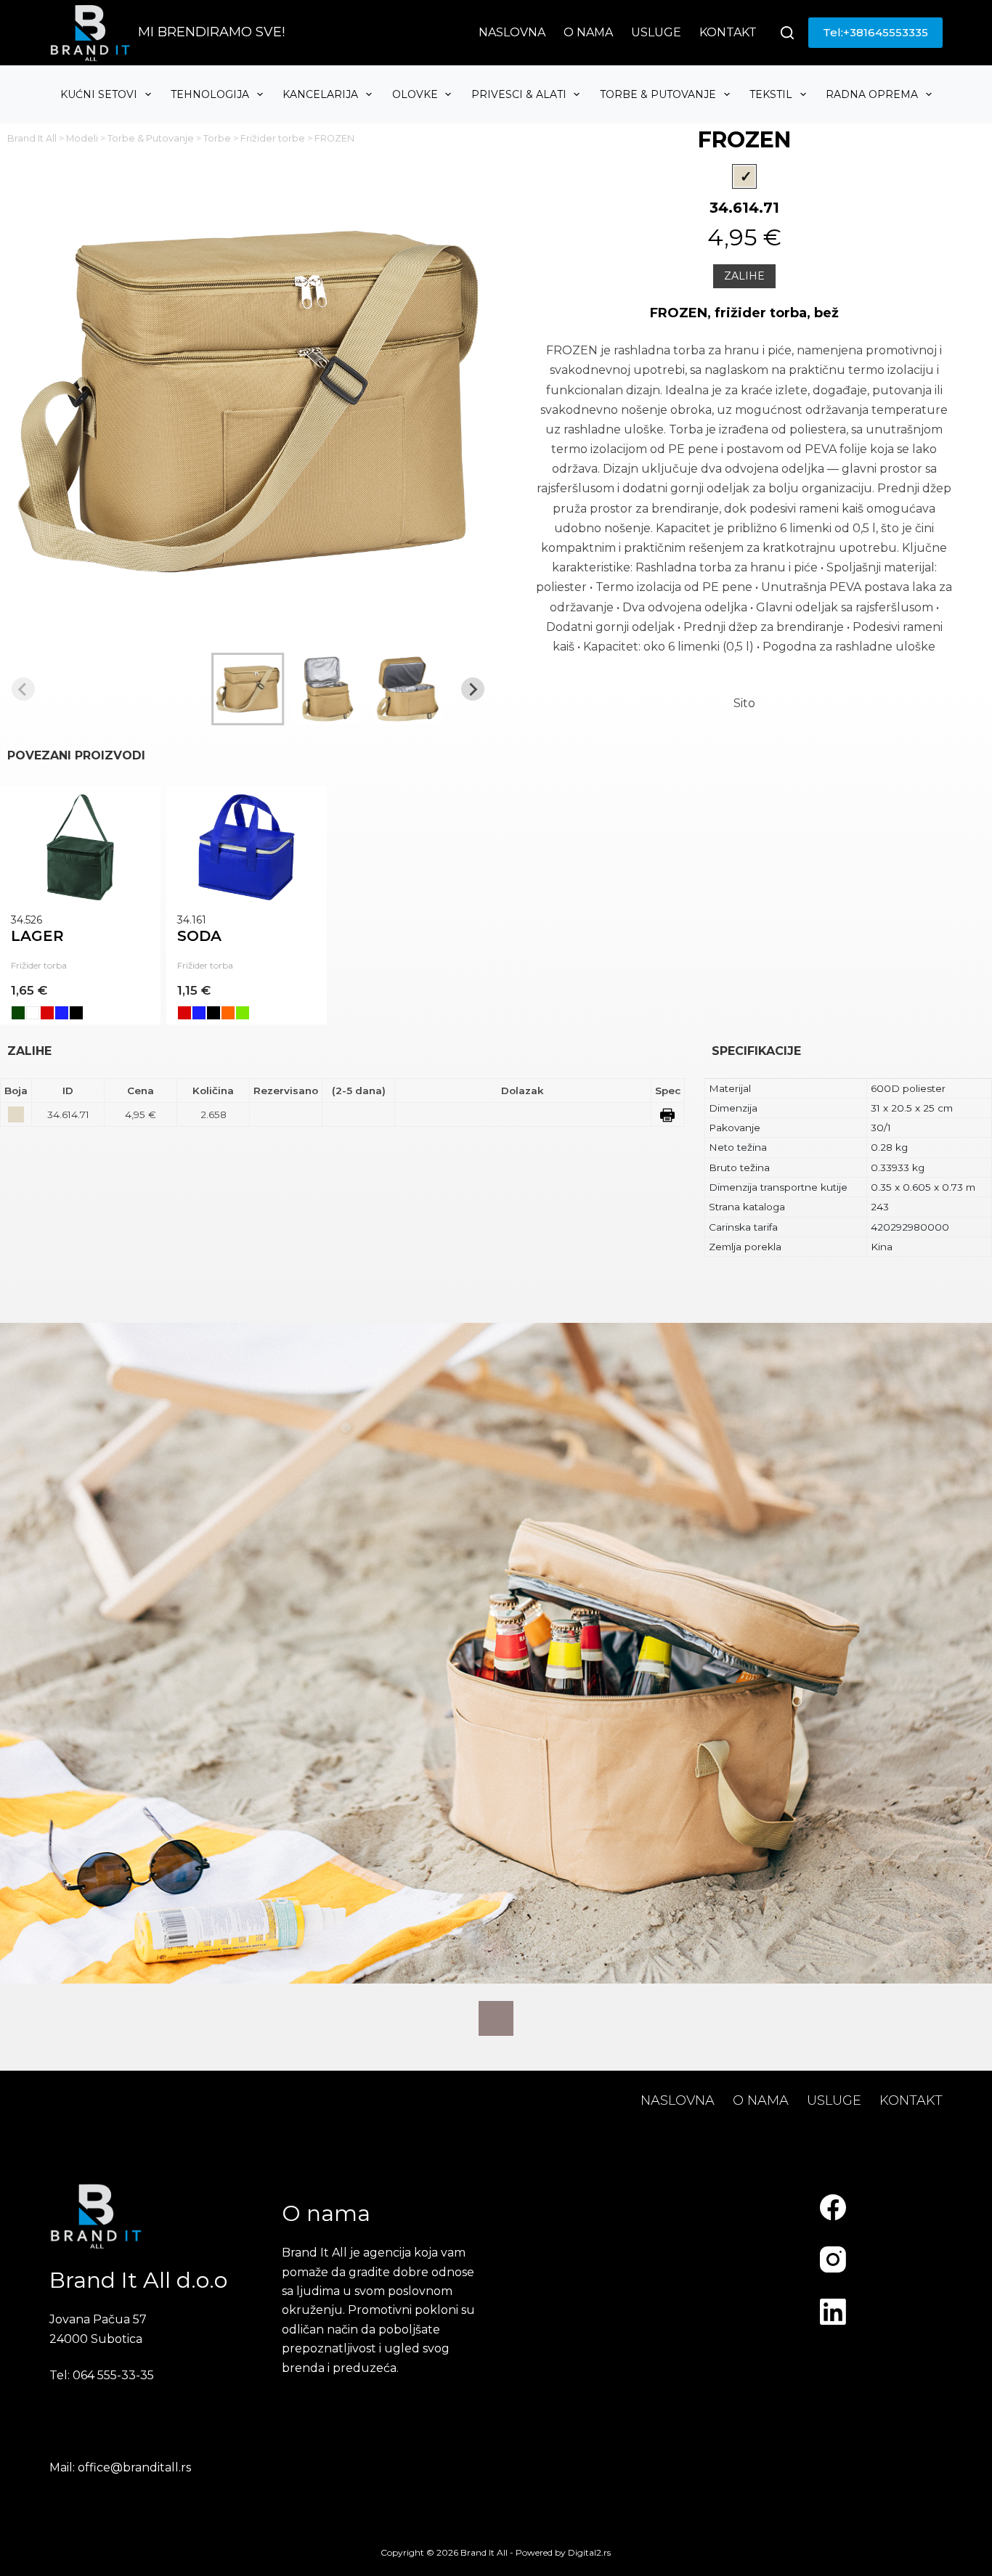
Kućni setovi (99, 94)
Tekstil (771, 94)
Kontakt (728, 32)
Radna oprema (872, 94)
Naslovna (512, 32)
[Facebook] (833, 2207)
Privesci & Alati (519, 94)
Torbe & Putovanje (658, 94)
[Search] (787, 33)
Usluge (656, 32)
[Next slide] (473, 689)
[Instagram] (833, 2259)
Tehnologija (210, 94)
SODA (199, 936)
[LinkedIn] (833, 2312)
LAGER (37, 936)
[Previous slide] (23, 689)
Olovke (415, 94)
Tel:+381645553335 (875, 32)
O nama (588, 32)
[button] (248, 689)
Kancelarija (320, 94)
